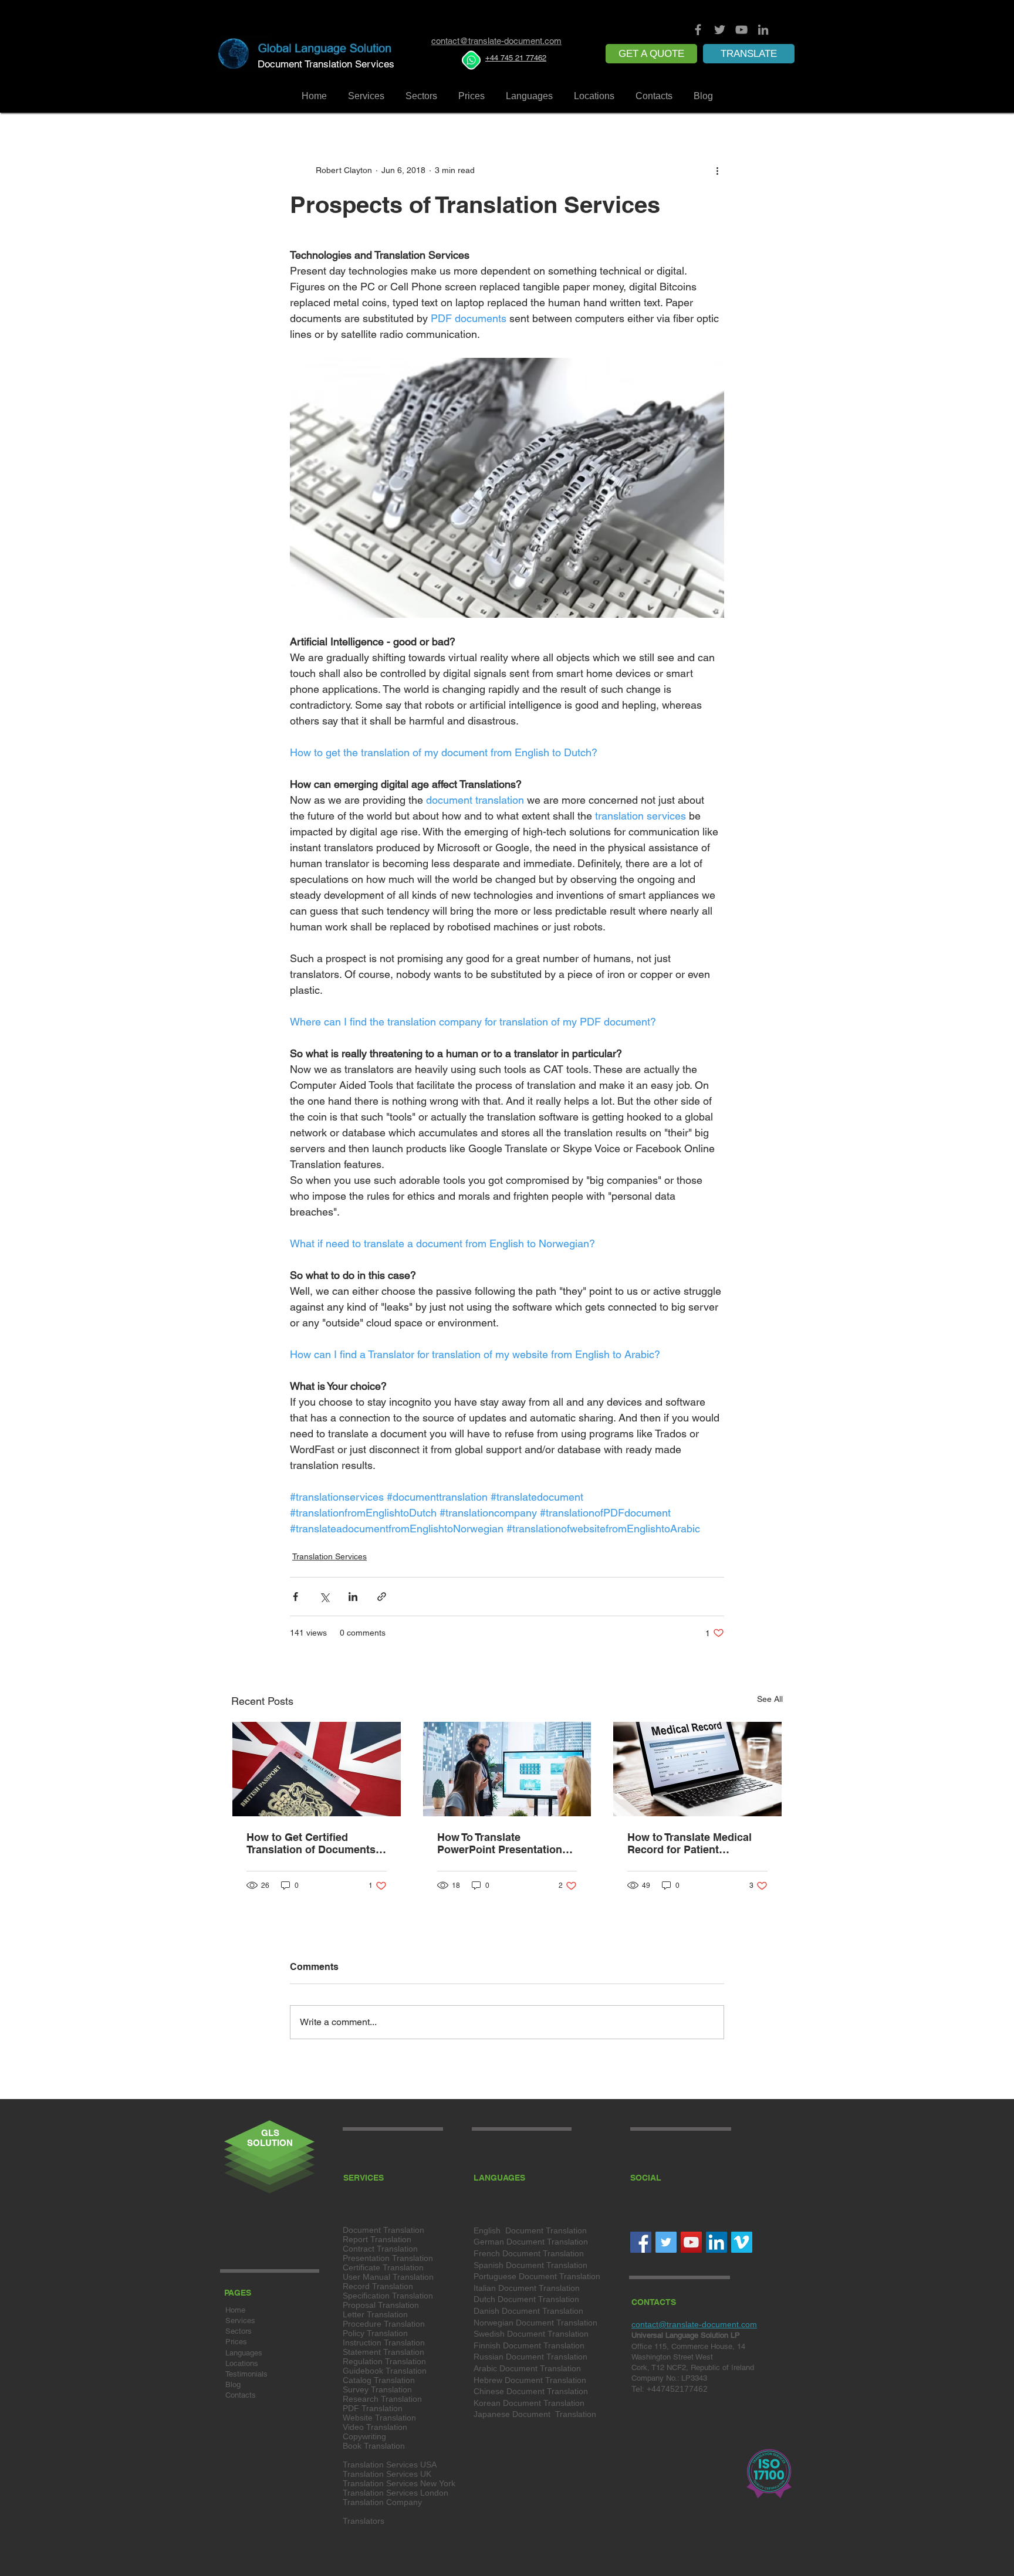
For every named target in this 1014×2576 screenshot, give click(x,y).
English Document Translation (530, 2230)
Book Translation (374, 2446)
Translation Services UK (387, 2474)
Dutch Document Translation (526, 2299)
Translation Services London (396, 2493)
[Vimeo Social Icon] (742, 2242)
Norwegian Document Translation (535, 2323)
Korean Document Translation (529, 2403)
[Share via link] (382, 1597)
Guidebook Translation (385, 2371)
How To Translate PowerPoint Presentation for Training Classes (500, 1843)
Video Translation (375, 2427)
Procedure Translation (384, 2324)
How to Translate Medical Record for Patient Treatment (689, 1843)
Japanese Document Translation (535, 2414)
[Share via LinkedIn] (353, 1597)
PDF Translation (373, 2408)
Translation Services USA (390, 2465)
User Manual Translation (388, 2277)
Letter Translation (375, 2314)
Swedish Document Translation (531, 2334)
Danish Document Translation (528, 2311)
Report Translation (377, 2239)
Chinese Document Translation (531, 2391)
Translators (364, 2521)
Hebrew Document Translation (530, 2380)
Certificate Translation (383, 2267)
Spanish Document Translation (530, 2265)
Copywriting (364, 2436)
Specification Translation (388, 2296)
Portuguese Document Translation (537, 2276)
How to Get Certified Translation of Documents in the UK (311, 1843)
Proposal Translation (381, 2305)
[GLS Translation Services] (691, 2242)
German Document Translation (531, 2242)
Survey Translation (377, 2389)
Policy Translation (375, 2333)
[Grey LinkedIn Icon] (763, 30)
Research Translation (382, 2399)
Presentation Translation (388, 2258)
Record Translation (378, 2286)
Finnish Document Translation (529, 2345)
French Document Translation (529, 2253)
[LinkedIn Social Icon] (716, 2242)
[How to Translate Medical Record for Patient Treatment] (697, 1769)
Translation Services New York (399, 2483)
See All (770, 1699)
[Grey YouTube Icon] (741, 30)
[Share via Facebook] (295, 1597)
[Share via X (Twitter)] (324, 1597)
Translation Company (382, 2502)
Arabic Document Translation (527, 2368)
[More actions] (717, 170)
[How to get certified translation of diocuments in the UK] (317, 1769)
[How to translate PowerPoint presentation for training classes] (507, 1769)
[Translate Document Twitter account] (720, 30)
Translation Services (329, 1556)
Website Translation (379, 2418)
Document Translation (383, 2230)
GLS (270, 2133)
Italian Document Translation (527, 2288)
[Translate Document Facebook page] (698, 30)
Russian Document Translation (530, 2357)
